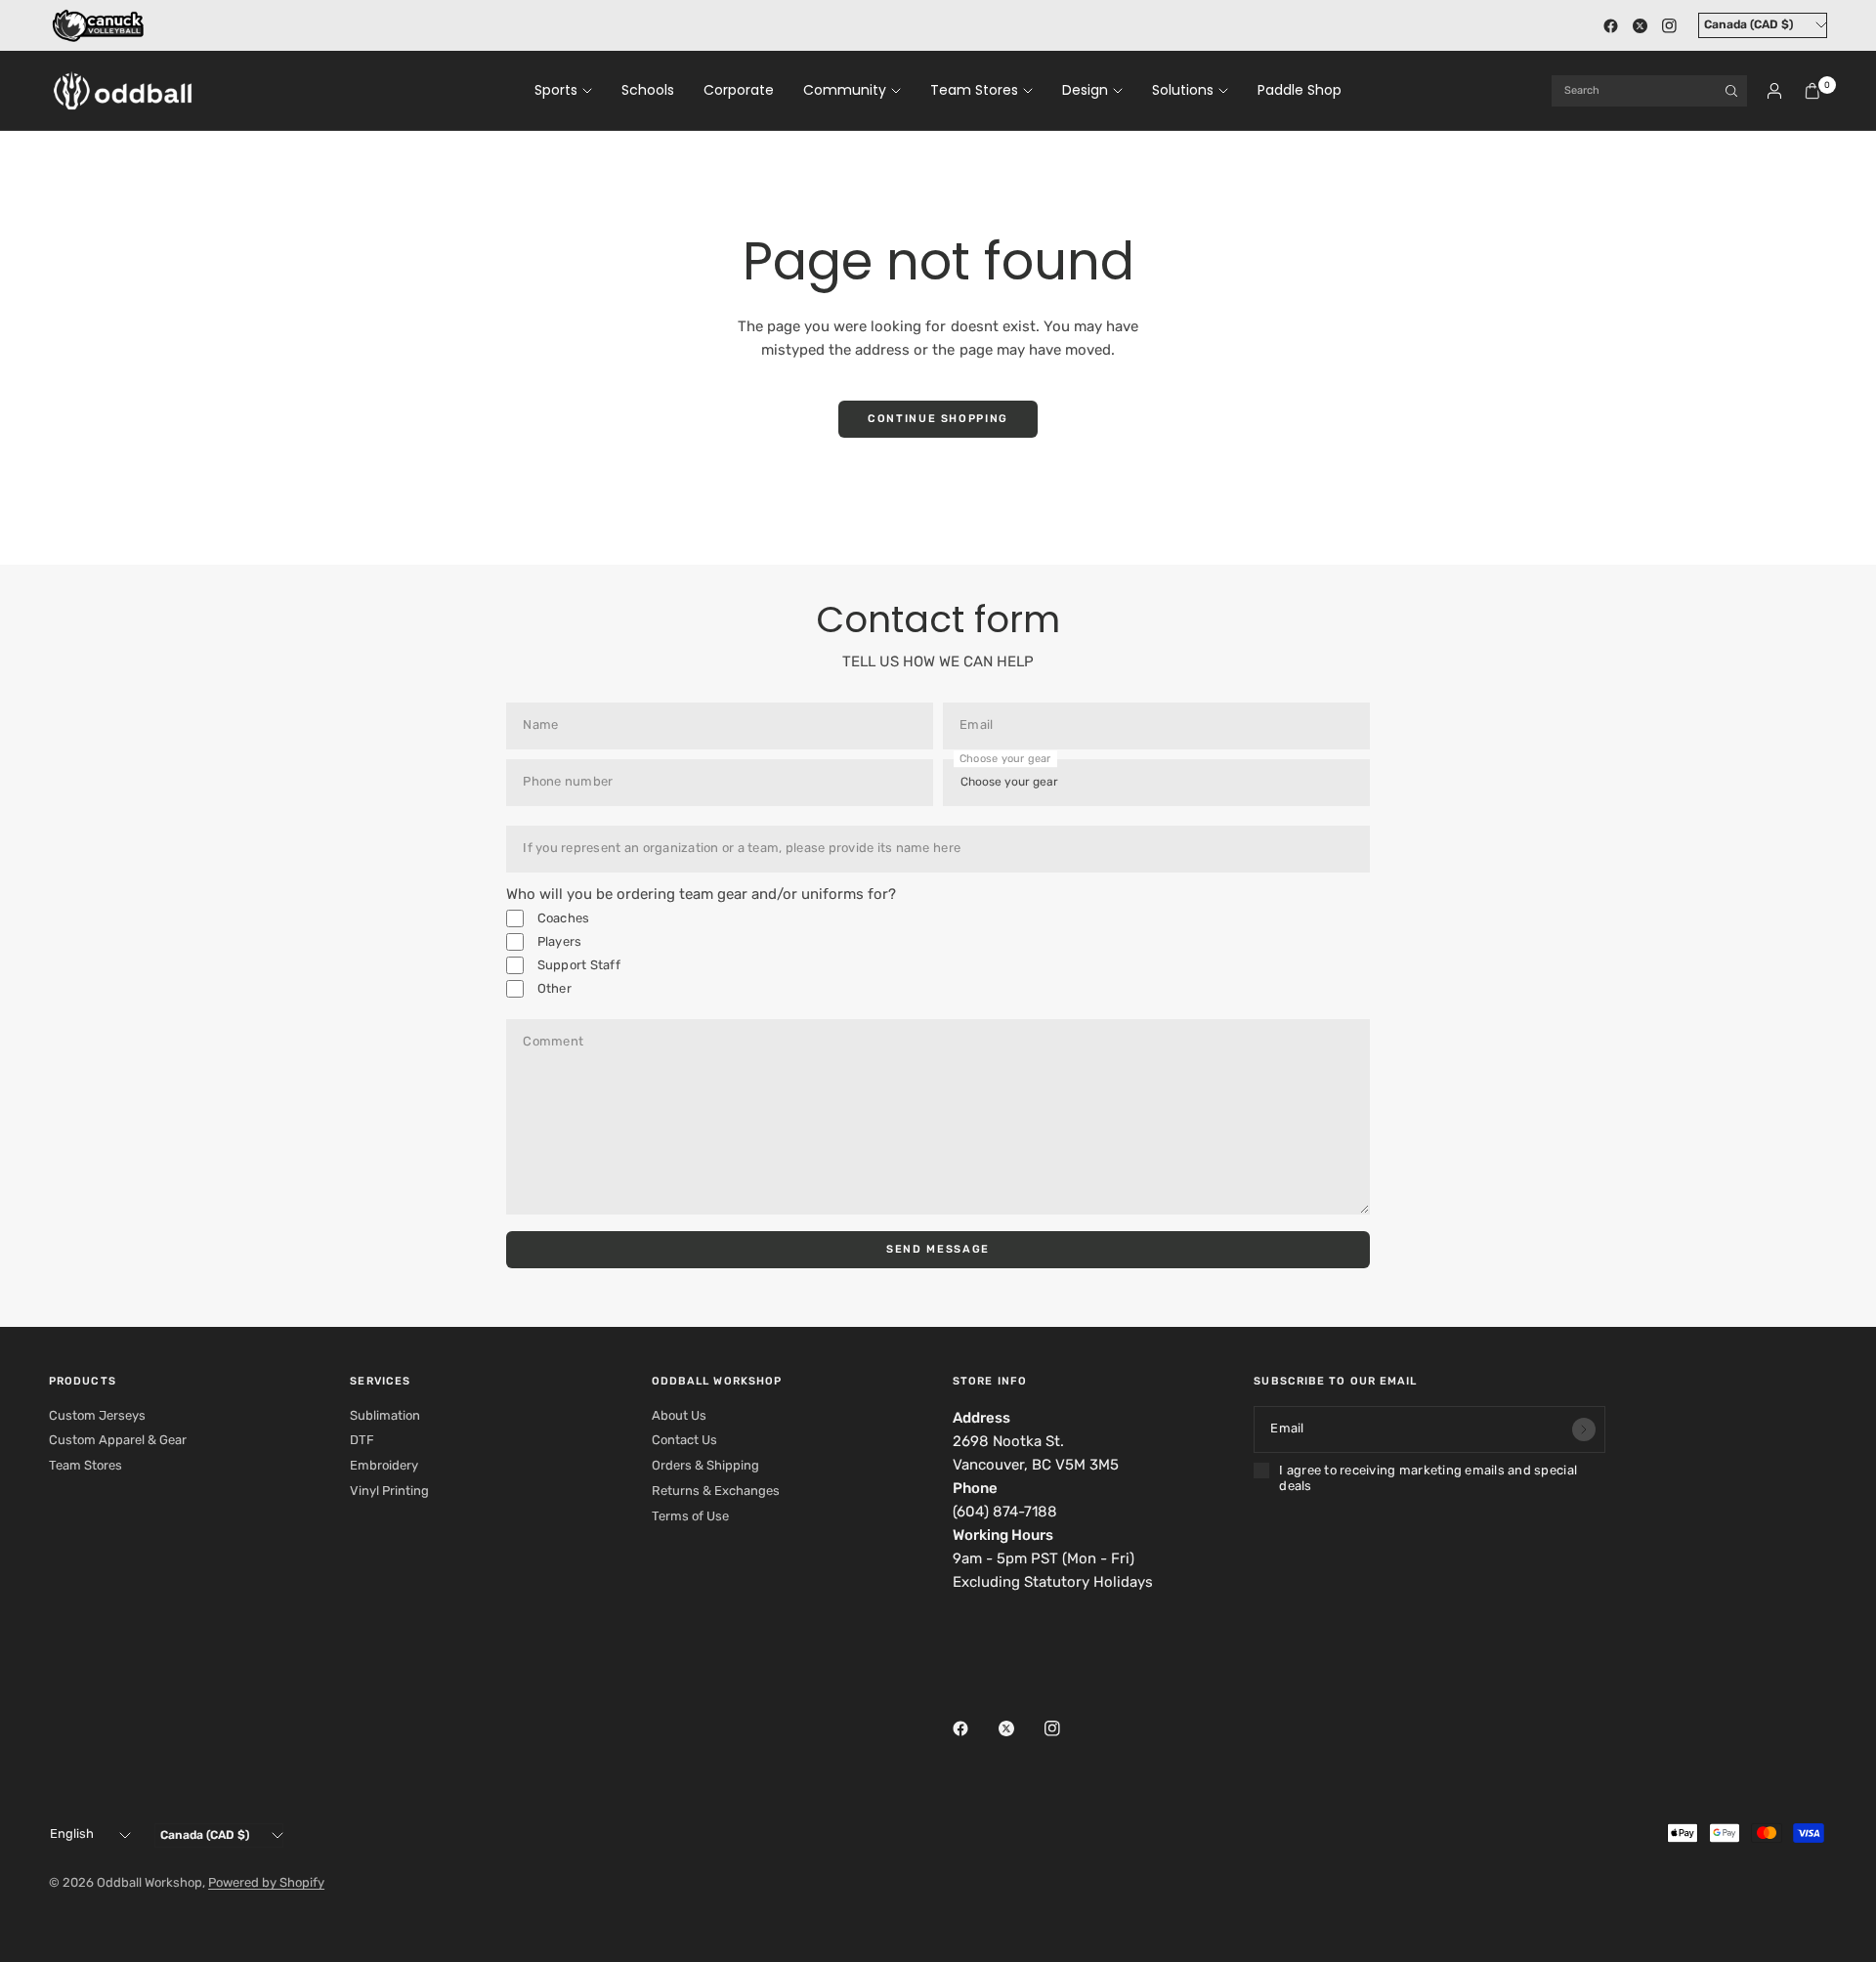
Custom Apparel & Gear (118, 1440)
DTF (362, 1440)
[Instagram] (1669, 25)
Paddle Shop (1300, 90)
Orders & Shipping (705, 1465)
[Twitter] (1640, 25)
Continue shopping (938, 419)
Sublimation (385, 1415)
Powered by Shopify (266, 1882)
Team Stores (974, 90)
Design (1085, 90)
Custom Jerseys (97, 1415)
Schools (648, 90)
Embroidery (384, 1465)
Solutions (1183, 90)
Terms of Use (690, 1516)
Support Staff (577, 965)
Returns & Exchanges (716, 1491)
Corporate (739, 90)
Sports (556, 90)
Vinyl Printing (389, 1491)
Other (553, 988)
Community (845, 90)
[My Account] (1774, 91)
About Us (679, 1415)
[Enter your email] (1584, 1429)
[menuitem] (571, 91)
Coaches (561, 918)
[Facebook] (1610, 25)
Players (557, 941)
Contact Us (684, 1440)
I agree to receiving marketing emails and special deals (1428, 1478)
